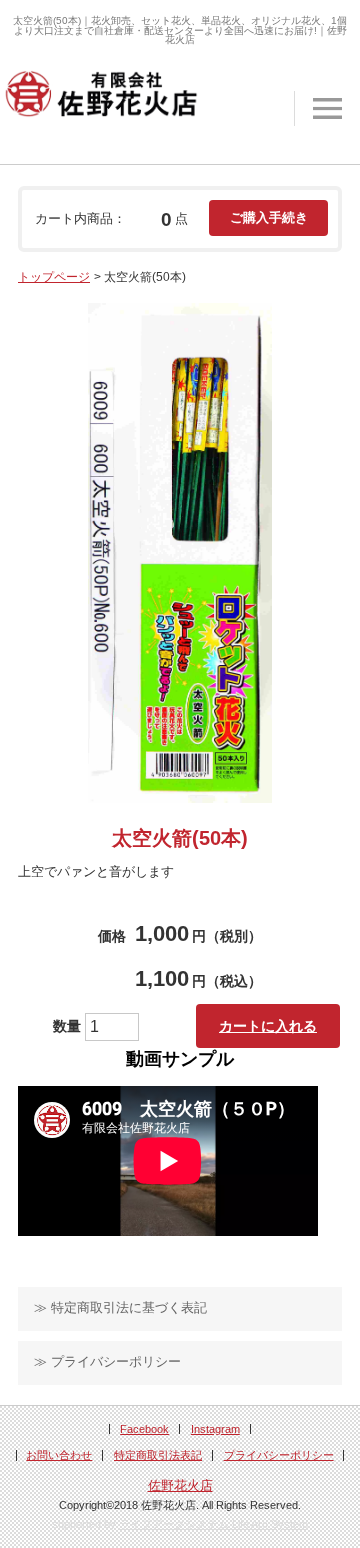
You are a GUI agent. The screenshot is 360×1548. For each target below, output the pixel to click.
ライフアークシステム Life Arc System (213, 1524)
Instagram (215, 1429)
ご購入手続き (269, 217)
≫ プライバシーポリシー (107, 1361)
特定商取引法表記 (158, 1455)
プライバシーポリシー (279, 1455)
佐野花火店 (180, 1486)
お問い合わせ (59, 1455)
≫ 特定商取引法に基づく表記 (120, 1307)
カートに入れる (268, 1026)
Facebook (144, 1429)
